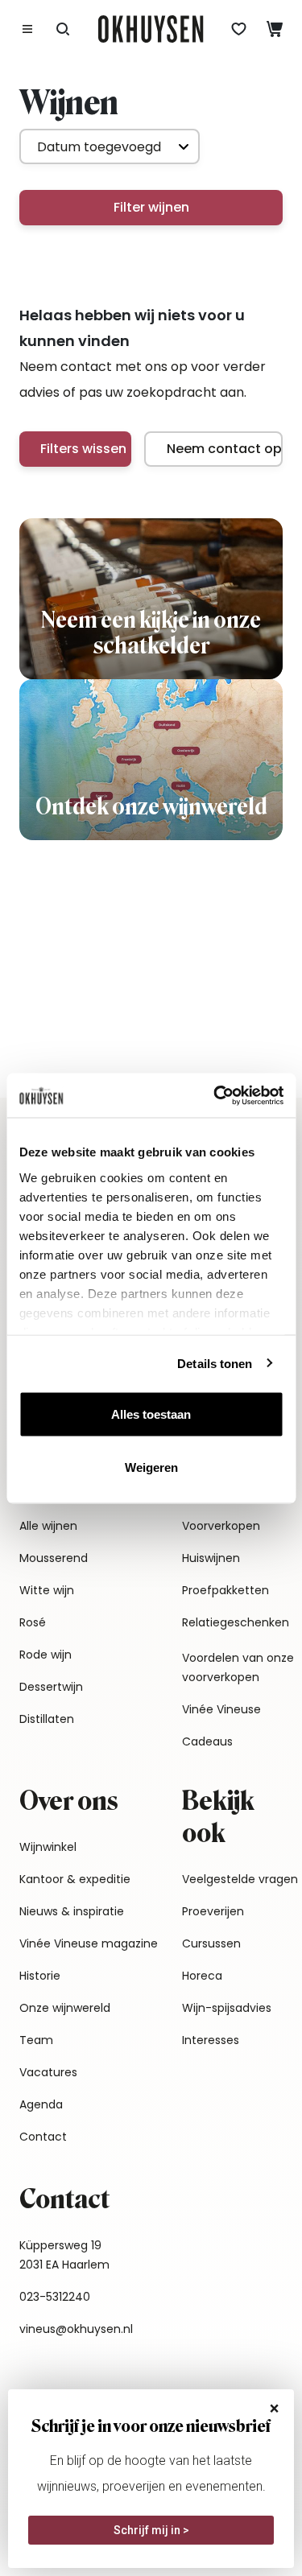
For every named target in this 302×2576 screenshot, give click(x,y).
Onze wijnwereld (65, 2008)
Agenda (41, 2104)
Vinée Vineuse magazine (89, 1943)
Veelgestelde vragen (240, 1879)
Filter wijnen (151, 207)
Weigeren (151, 1467)
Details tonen (215, 1363)
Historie (40, 1976)
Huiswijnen (211, 1558)
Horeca (202, 1976)
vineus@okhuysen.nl (76, 2329)
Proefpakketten (225, 1590)
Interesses (211, 2040)
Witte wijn (47, 1590)
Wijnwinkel (48, 1847)
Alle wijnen (48, 1526)
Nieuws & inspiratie (72, 1911)
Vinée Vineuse (221, 1709)
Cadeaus (207, 1741)
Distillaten (47, 1719)
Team (36, 2040)
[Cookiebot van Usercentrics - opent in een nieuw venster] (215, 1095)
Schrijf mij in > (151, 2530)
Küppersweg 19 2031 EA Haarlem (64, 2255)
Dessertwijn (51, 1687)
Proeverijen (213, 1911)
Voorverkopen (221, 1526)
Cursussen (211, 1943)
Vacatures (48, 2072)
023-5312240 (55, 2297)
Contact (43, 2137)
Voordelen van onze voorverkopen (238, 1667)
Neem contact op (224, 449)
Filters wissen (83, 449)
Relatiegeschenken (236, 1622)
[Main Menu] (27, 29)
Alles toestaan (151, 1414)
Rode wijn (46, 1655)
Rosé (33, 1622)
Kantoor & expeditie (75, 1879)
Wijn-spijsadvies (227, 2008)
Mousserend (54, 1558)
